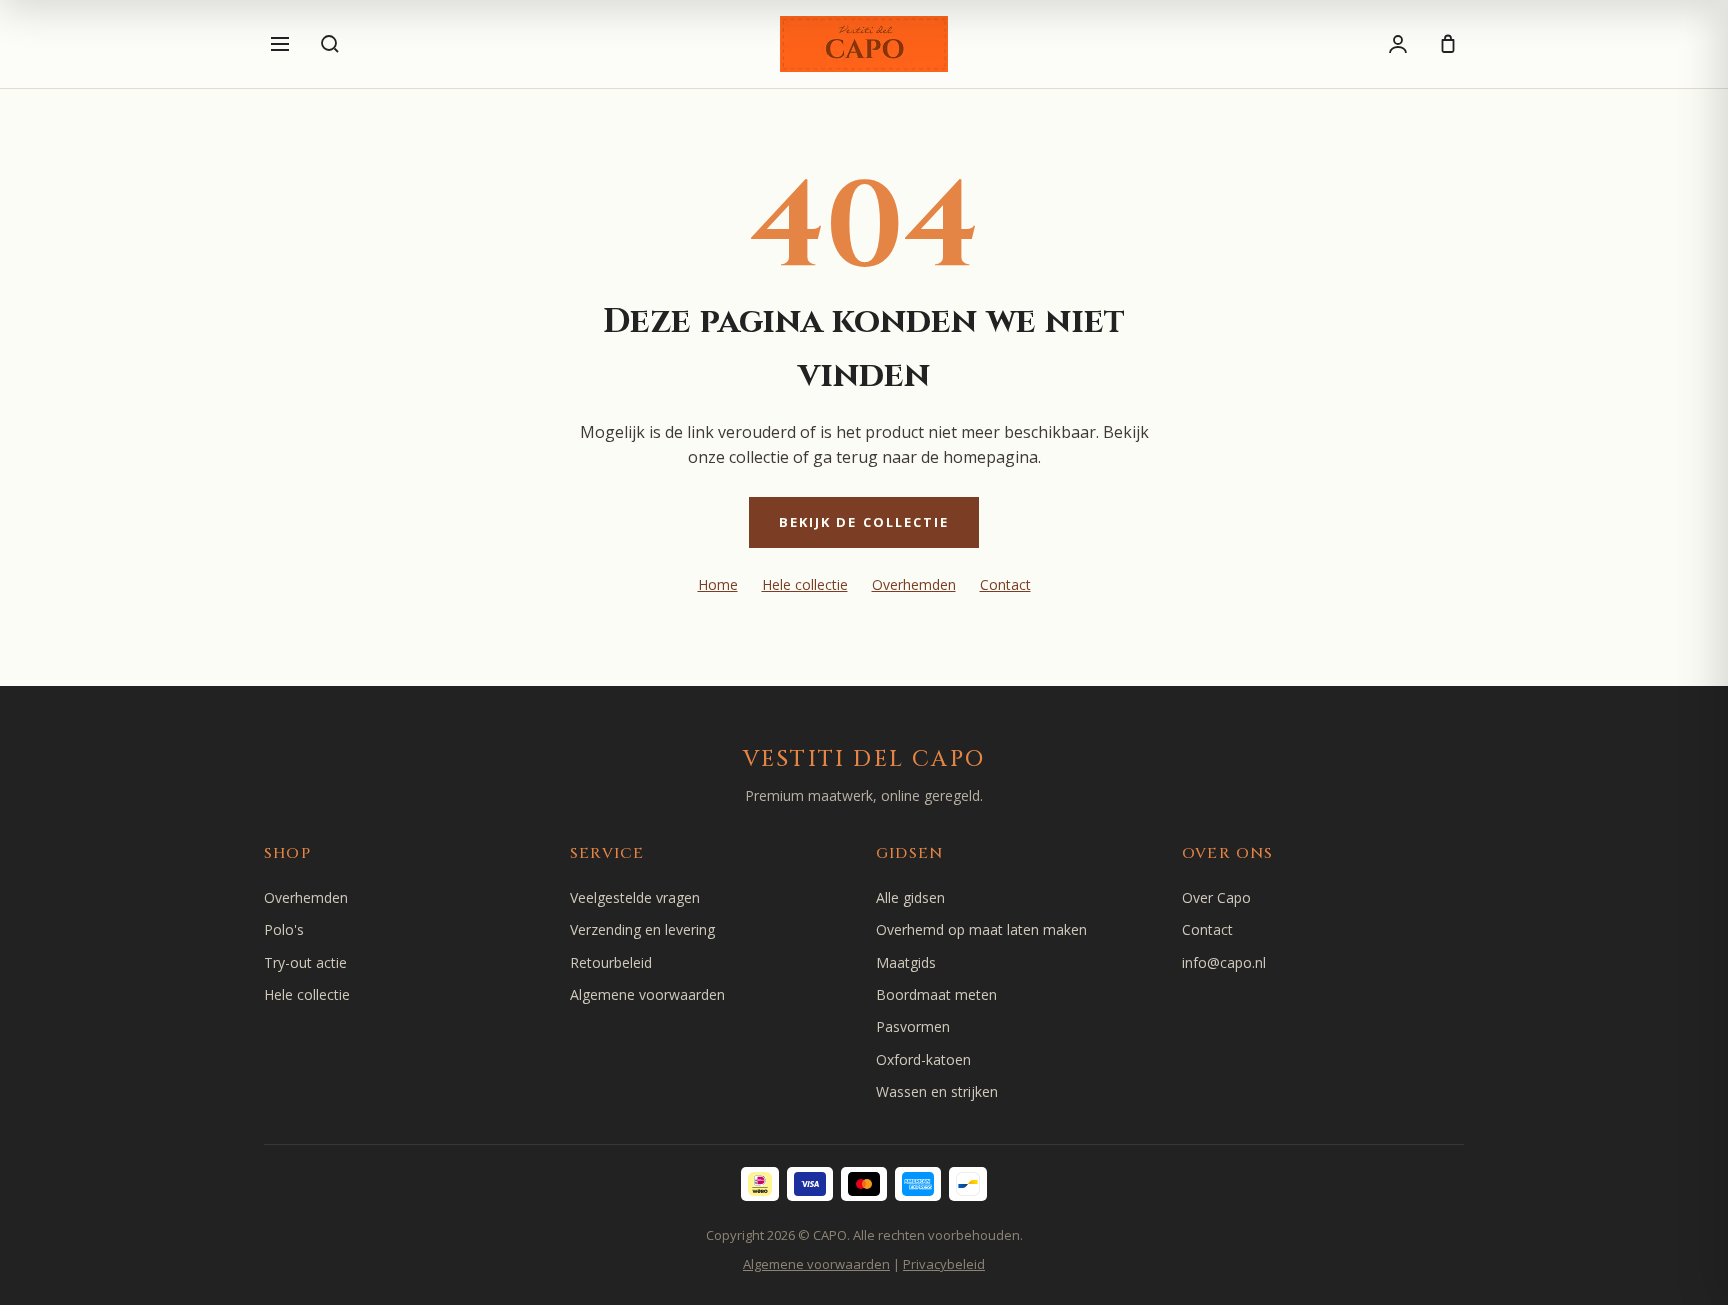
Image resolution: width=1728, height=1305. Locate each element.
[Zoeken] (330, 44)
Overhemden (914, 584)
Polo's (284, 929)
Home (718, 584)
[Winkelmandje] (1448, 44)
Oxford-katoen (923, 1059)
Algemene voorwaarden (647, 994)
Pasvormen (913, 1026)
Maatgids (906, 962)
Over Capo (1216, 897)
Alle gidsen (910, 897)
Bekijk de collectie (864, 522)
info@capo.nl (1224, 962)
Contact (1005, 584)
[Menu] (280, 44)
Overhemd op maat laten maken (981, 929)
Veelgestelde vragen (635, 897)
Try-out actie (305, 962)
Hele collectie (805, 584)
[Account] (1398, 44)
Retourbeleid (611, 962)
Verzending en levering (642, 929)
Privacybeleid (944, 1264)
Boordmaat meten (936, 994)
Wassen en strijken (937, 1091)
